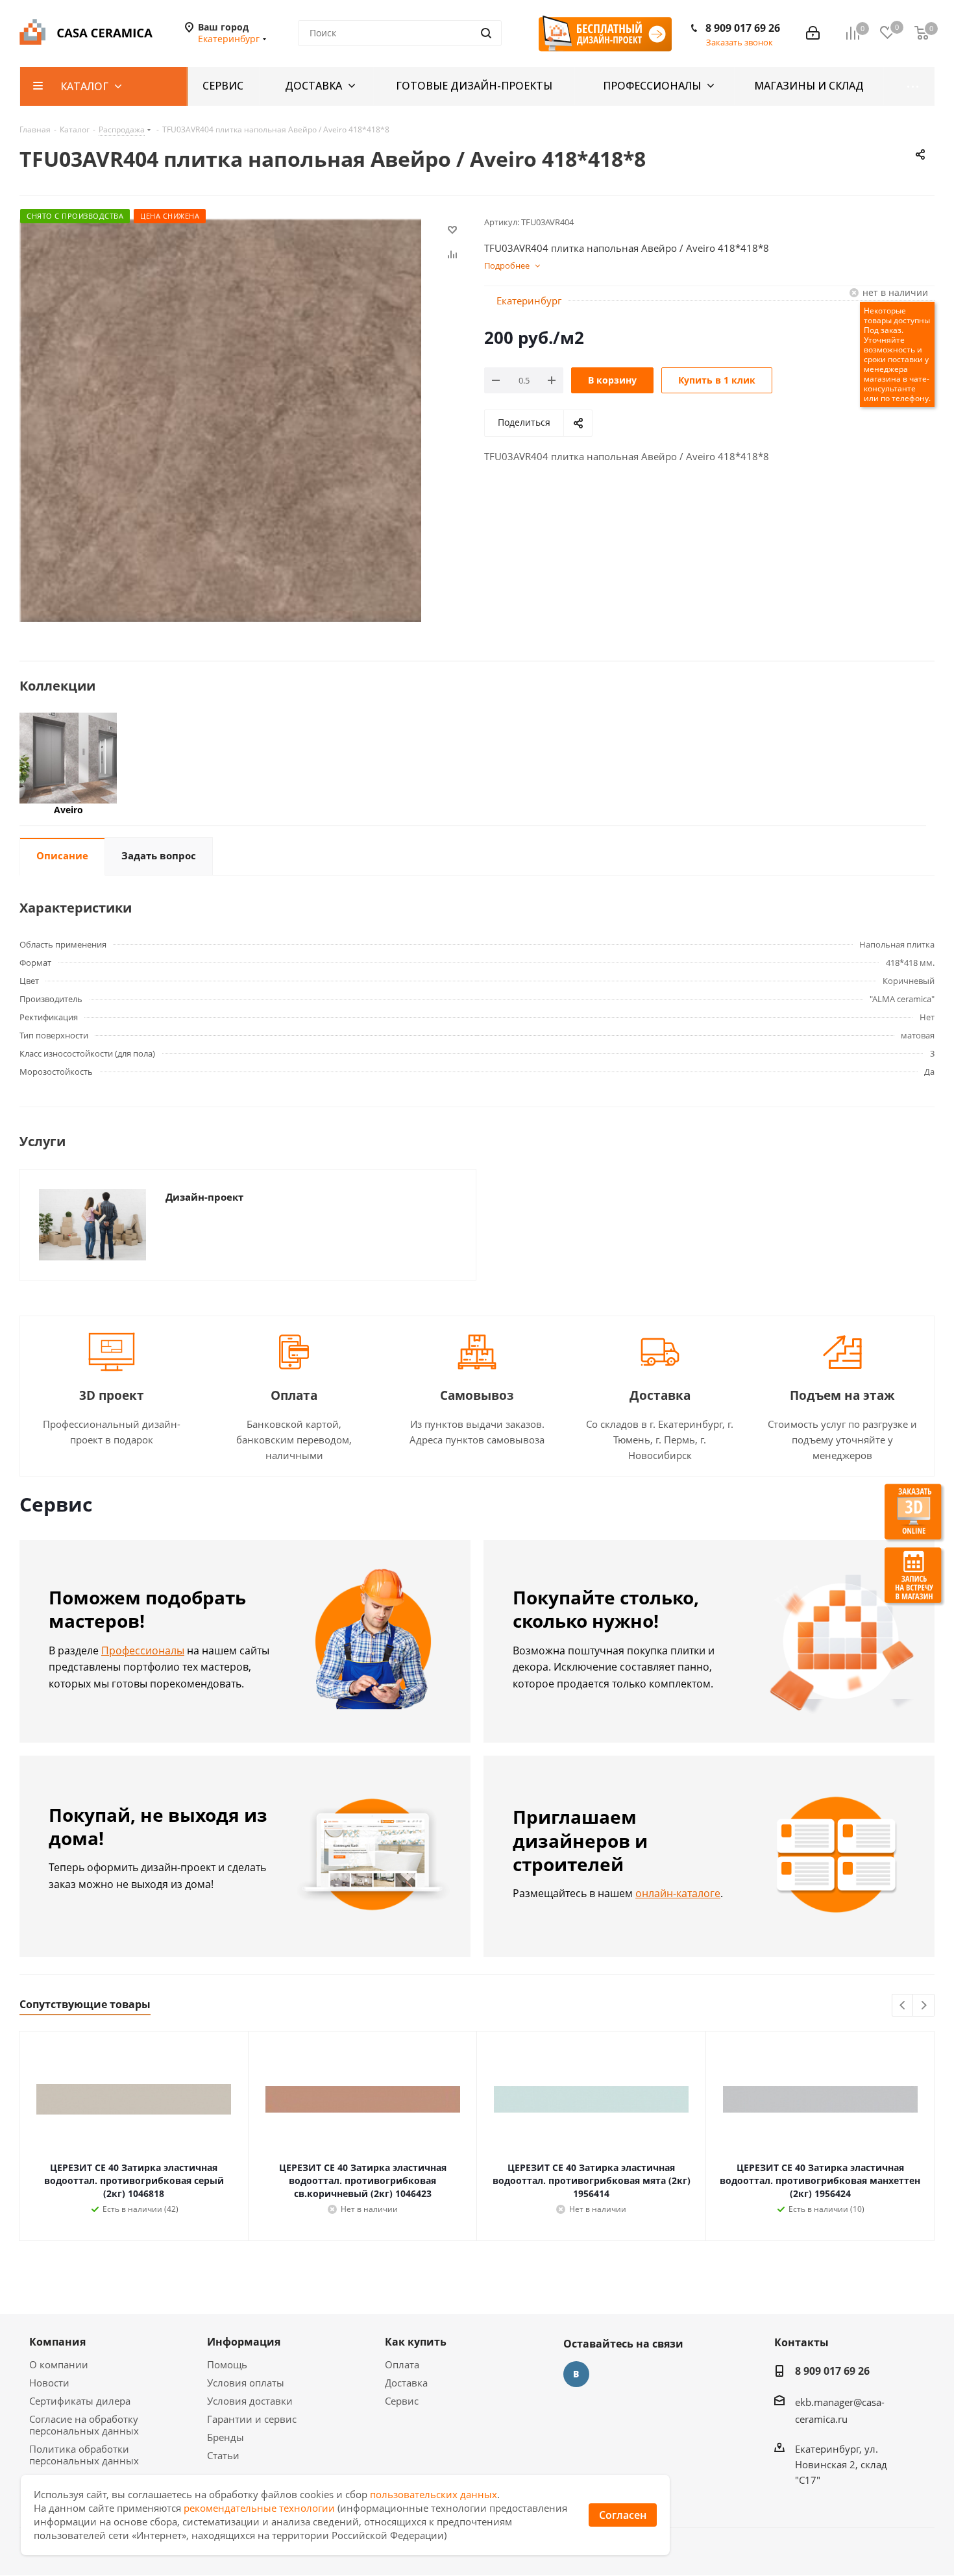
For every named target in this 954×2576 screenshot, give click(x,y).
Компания (57, 2342)
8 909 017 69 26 (743, 28)
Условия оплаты (246, 2383)
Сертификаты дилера (80, 2401)
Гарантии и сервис (252, 2419)
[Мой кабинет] (813, 33)
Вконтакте (576, 2374)
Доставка (406, 2383)
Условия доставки (250, 2401)
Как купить (416, 2342)
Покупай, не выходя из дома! (158, 1827)
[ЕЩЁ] (909, 86)
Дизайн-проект (204, 1197)
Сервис (402, 2401)
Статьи (223, 2455)
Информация (244, 2342)
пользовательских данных (434, 2494)
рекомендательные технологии (259, 2508)
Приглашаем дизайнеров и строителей (580, 1840)
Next (924, 2006)
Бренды (226, 2437)
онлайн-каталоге (678, 1893)
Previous (903, 2006)
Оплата (402, 2364)
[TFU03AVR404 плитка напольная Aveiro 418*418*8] (220, 420)
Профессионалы (143, 1650)
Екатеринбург (529, 301)
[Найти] (486, 33)
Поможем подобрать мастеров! (147, 1609)
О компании (59, 2364)
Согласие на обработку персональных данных (84, 2425)
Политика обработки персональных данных (84, 2455)
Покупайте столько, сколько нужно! (606, 1609)
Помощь (227, 2364)
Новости (49, 2383)
